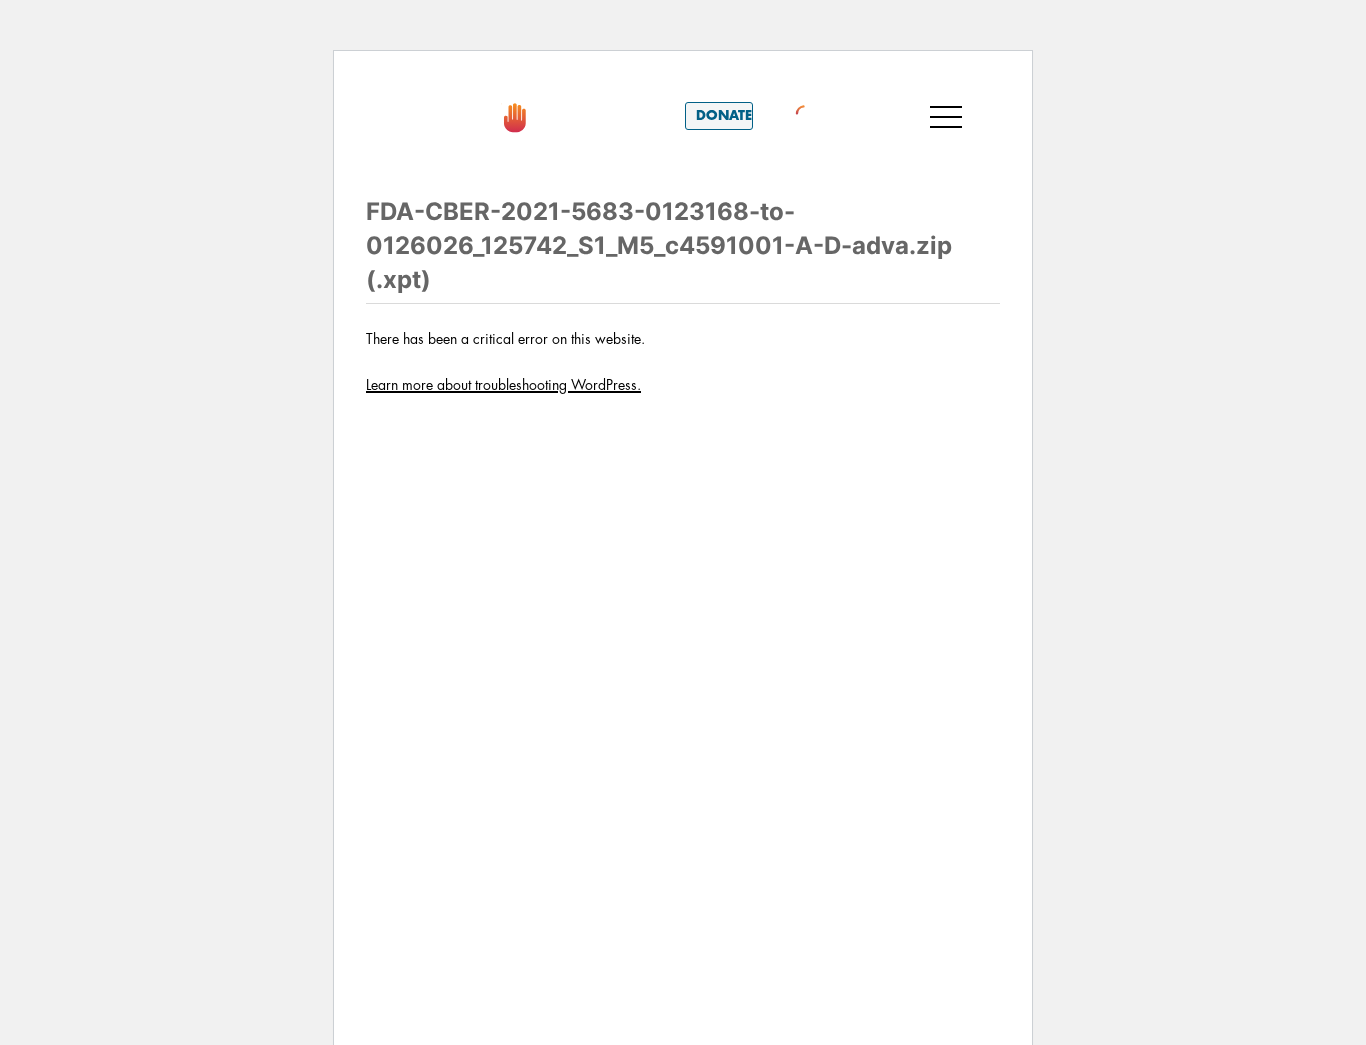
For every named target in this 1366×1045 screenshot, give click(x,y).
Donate (724, 115)
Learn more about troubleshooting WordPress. (503, 385)
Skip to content (441, 79)
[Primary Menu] (946, 116)
